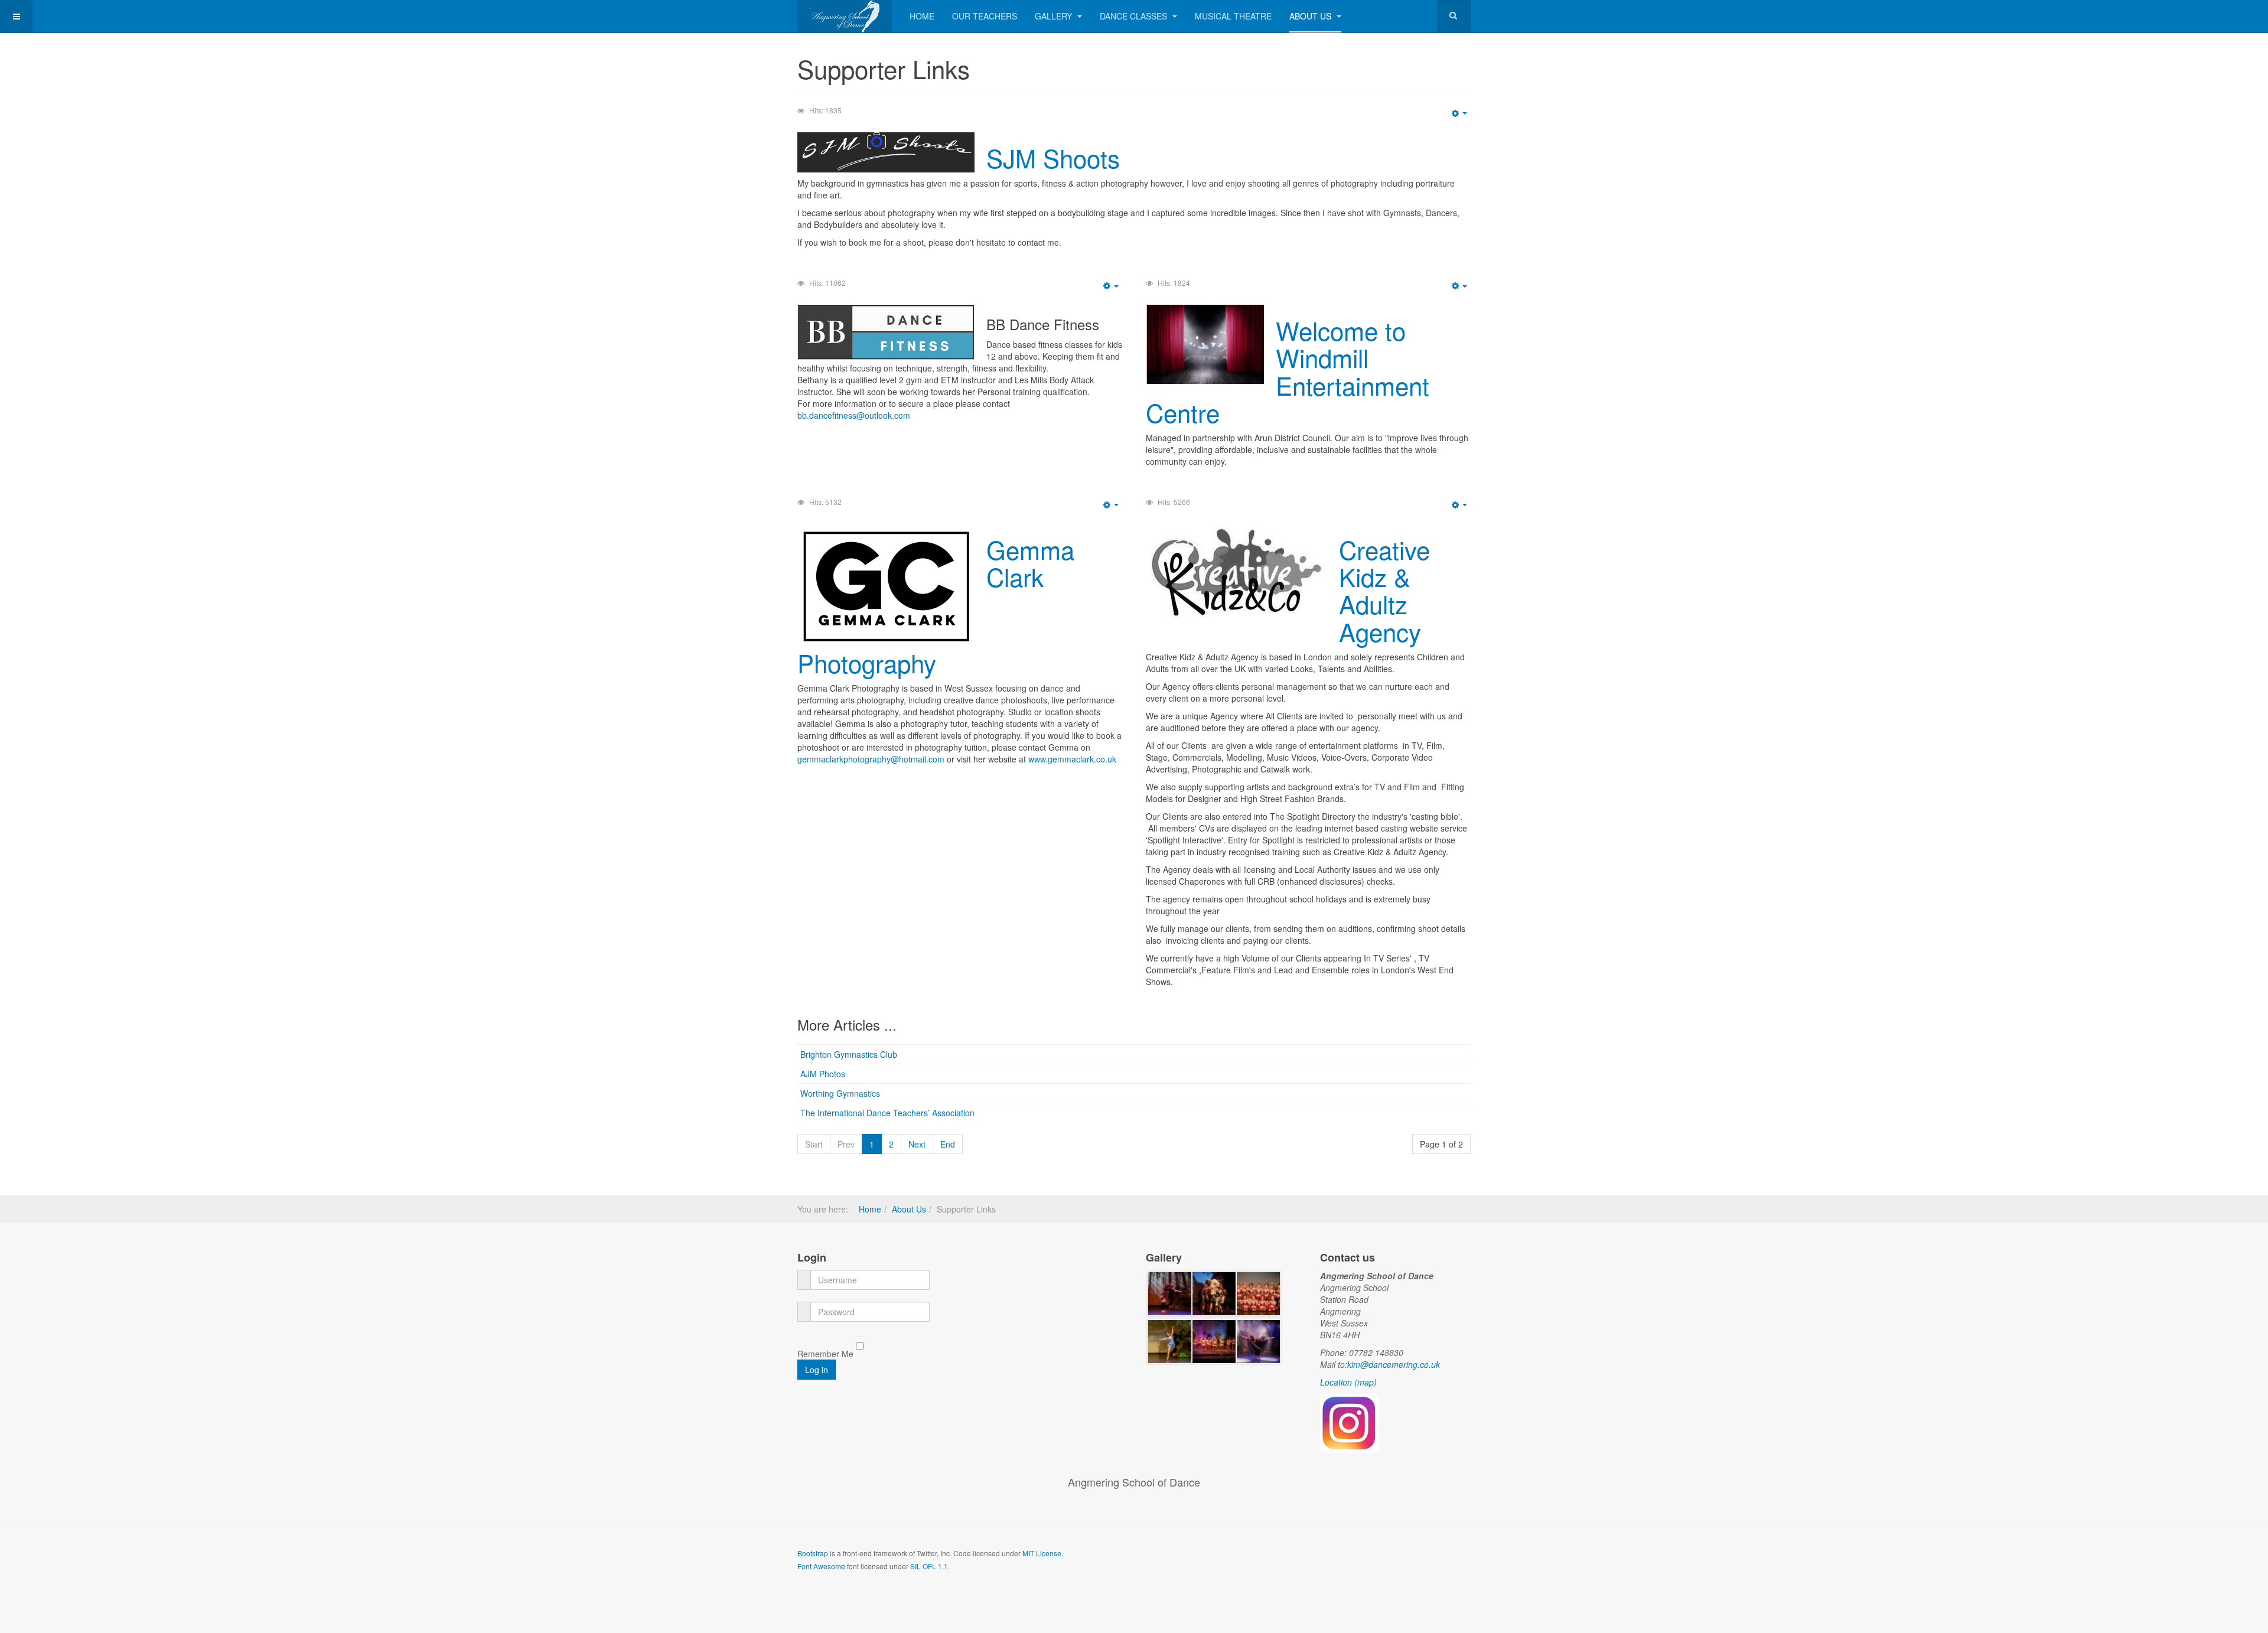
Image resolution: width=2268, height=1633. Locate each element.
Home (922, 16)
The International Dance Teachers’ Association (887, 1113)
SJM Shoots (1053, 158)
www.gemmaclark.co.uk (1072, 759)
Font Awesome (821, 1566)
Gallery (1055, 16)
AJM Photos (823, 1074)
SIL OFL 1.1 (929, 1566)
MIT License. (1043, 1553)
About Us (1311, 16)
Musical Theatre (1233, 16)
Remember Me (825, 1354)
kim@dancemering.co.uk (1394, 1364)
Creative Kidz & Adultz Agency (1384, 590)
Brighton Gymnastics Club (849, 1054)
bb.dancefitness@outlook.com (854, 415)
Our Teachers (985, 16)
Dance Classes (1135, 16)
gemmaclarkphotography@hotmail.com (871, 759)
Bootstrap (813, 1553)
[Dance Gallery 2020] (1170, 1292)
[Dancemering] (845, 16)
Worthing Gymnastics (840, 1093)
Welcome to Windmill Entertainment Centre (1288, 371)
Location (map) (1348, 1382)
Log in (817, 1370)
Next (917, 1144)
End (948, 1144)
